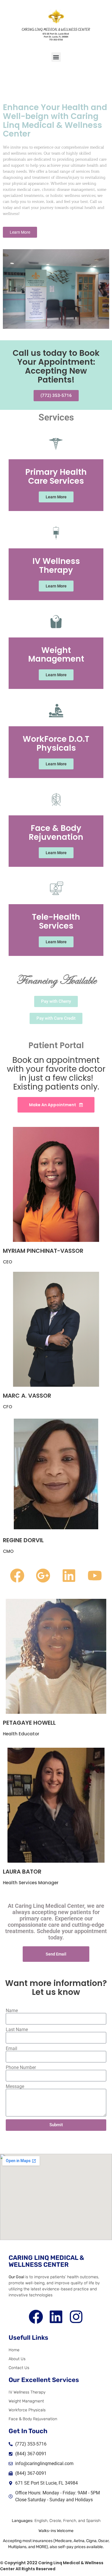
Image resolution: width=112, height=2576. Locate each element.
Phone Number (21, 2068)
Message (15, 2087)
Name (12, 2011)
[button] (56, 57)
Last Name (17, 2030)
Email (11, 2049)
